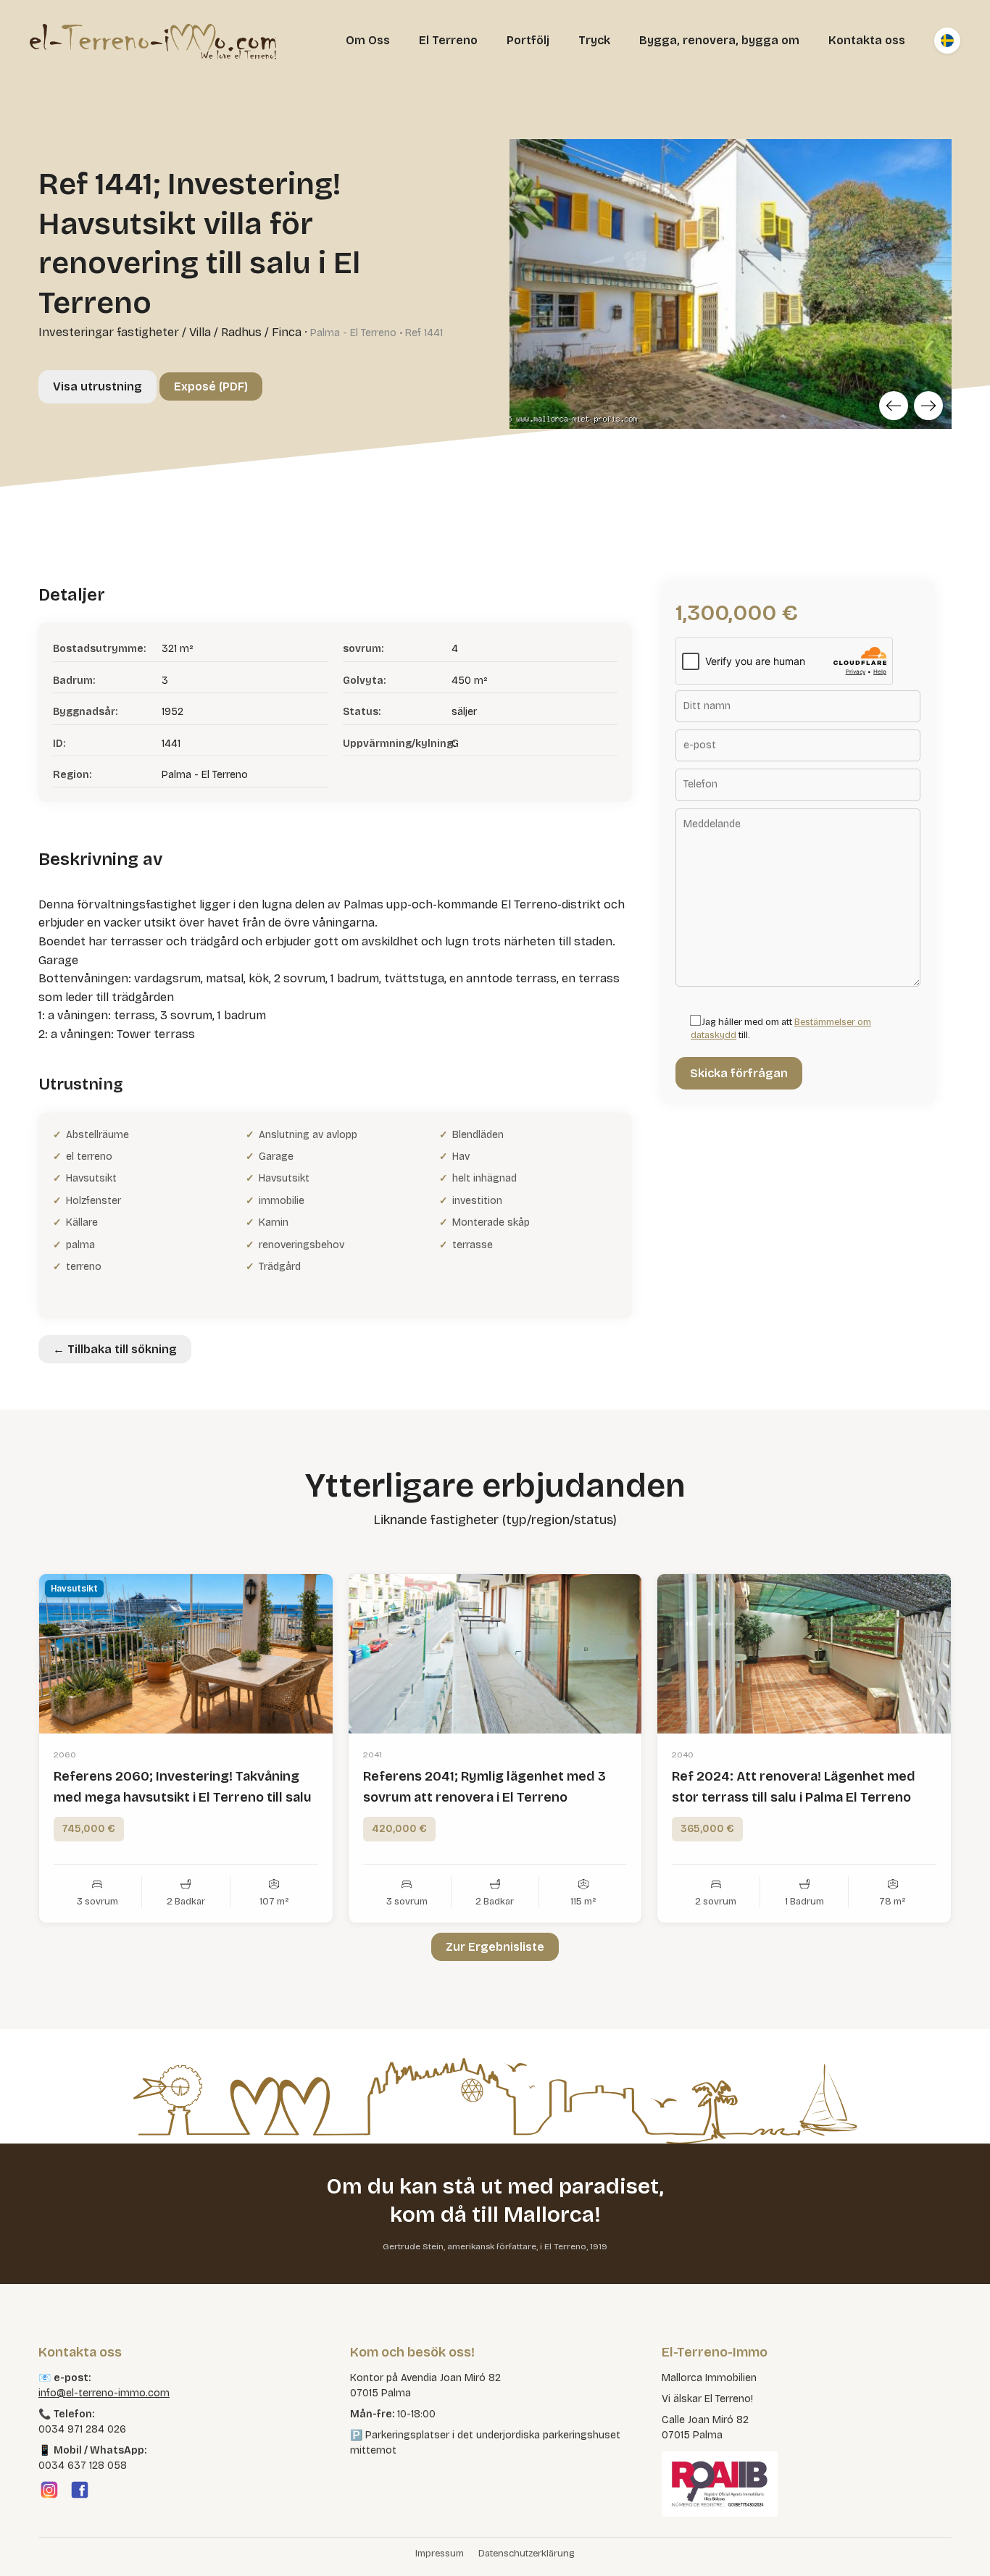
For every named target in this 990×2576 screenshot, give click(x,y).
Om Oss (368, 40)
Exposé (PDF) (211, 386)
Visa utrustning (97, 386)
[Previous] (894, 406)
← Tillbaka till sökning (115, 1349)
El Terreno (448, 40)
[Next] (928, 406)
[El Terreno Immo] (153, 41)
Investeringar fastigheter (109, 332)
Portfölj (528, 40)
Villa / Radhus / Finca (245, 332)
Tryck (594, 40)
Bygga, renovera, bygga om (719, 40)
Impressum (440, 2554)
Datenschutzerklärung (527, 2554)
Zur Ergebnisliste (495, 1947)
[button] (32, 2544)
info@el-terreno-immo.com (104, 2393)
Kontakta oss (867, 40)
